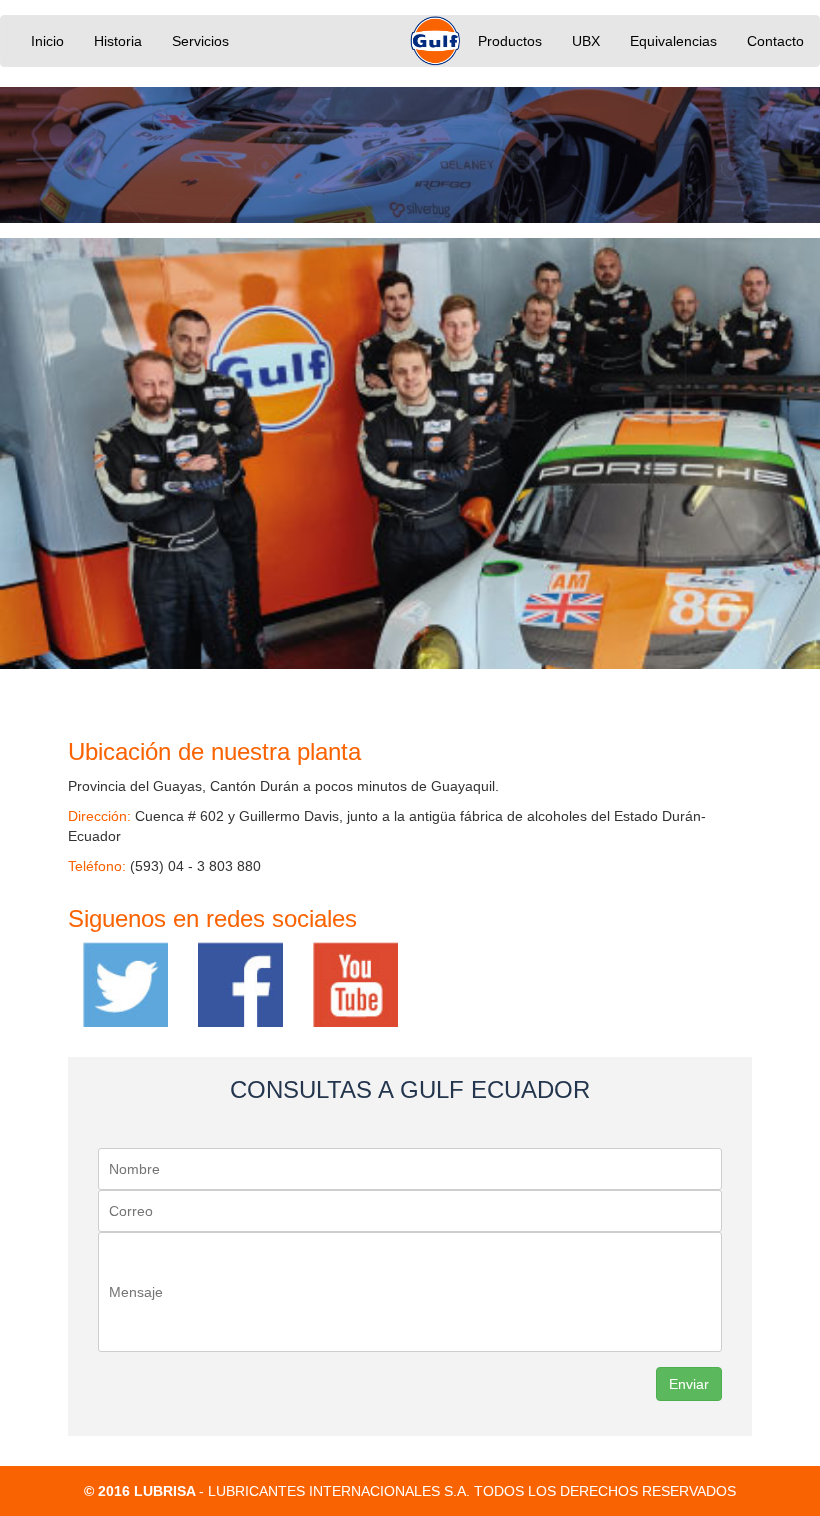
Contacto (775, 41)
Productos (510, 41)
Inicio (47, 41)
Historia (118, 41)
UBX (586, 41)
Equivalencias (673, 41)
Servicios (200, 41)
